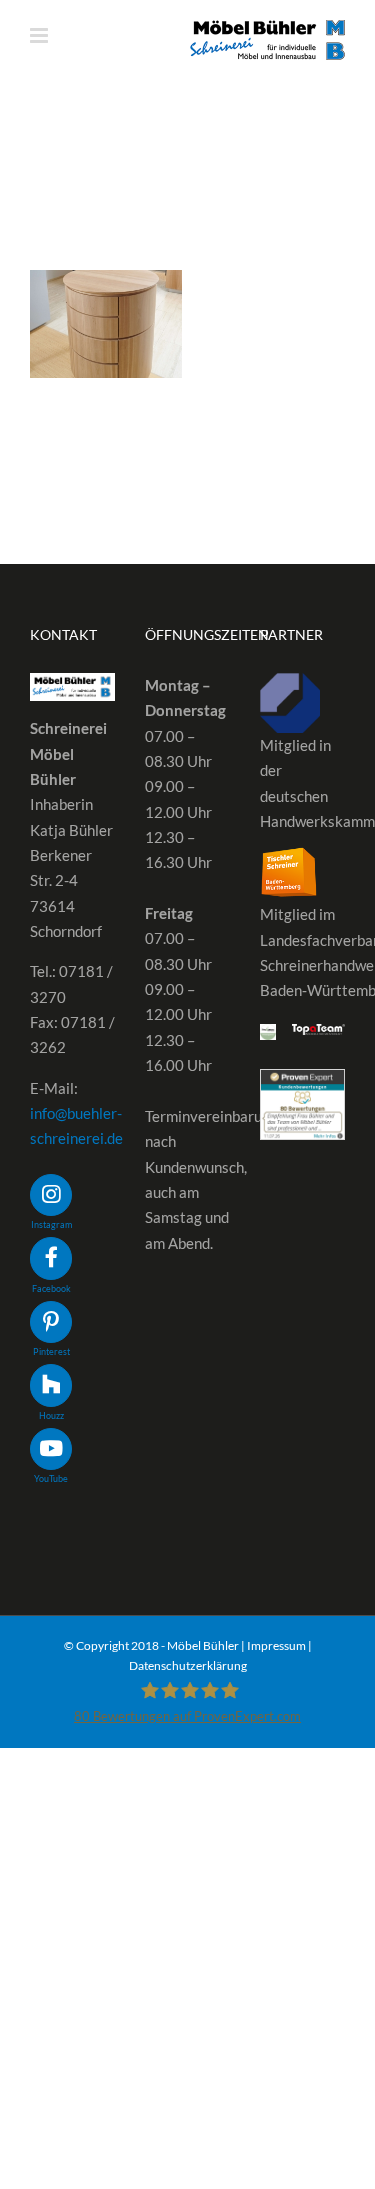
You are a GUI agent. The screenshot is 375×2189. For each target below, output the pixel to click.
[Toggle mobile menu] (40, 35)
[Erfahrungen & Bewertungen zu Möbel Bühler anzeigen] (302, 1081)
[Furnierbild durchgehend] (106, 324)
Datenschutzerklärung (188, 1665)
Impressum (276, 1645)
